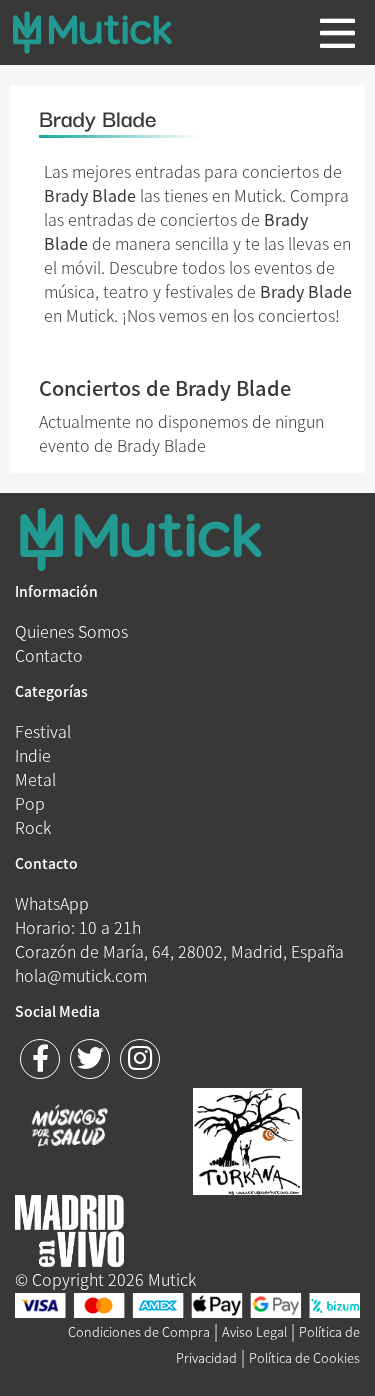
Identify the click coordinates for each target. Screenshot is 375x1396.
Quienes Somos (71, 631)
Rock (33, 827)
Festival (43, 731)
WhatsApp (52, 903)
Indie (33, 755)
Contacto (49, 655)
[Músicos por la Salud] (69, 1128)
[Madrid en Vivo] (247, 1139)
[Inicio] (108, 32)
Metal (35, 779)
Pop (30, 803)
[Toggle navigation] (337, 33)
